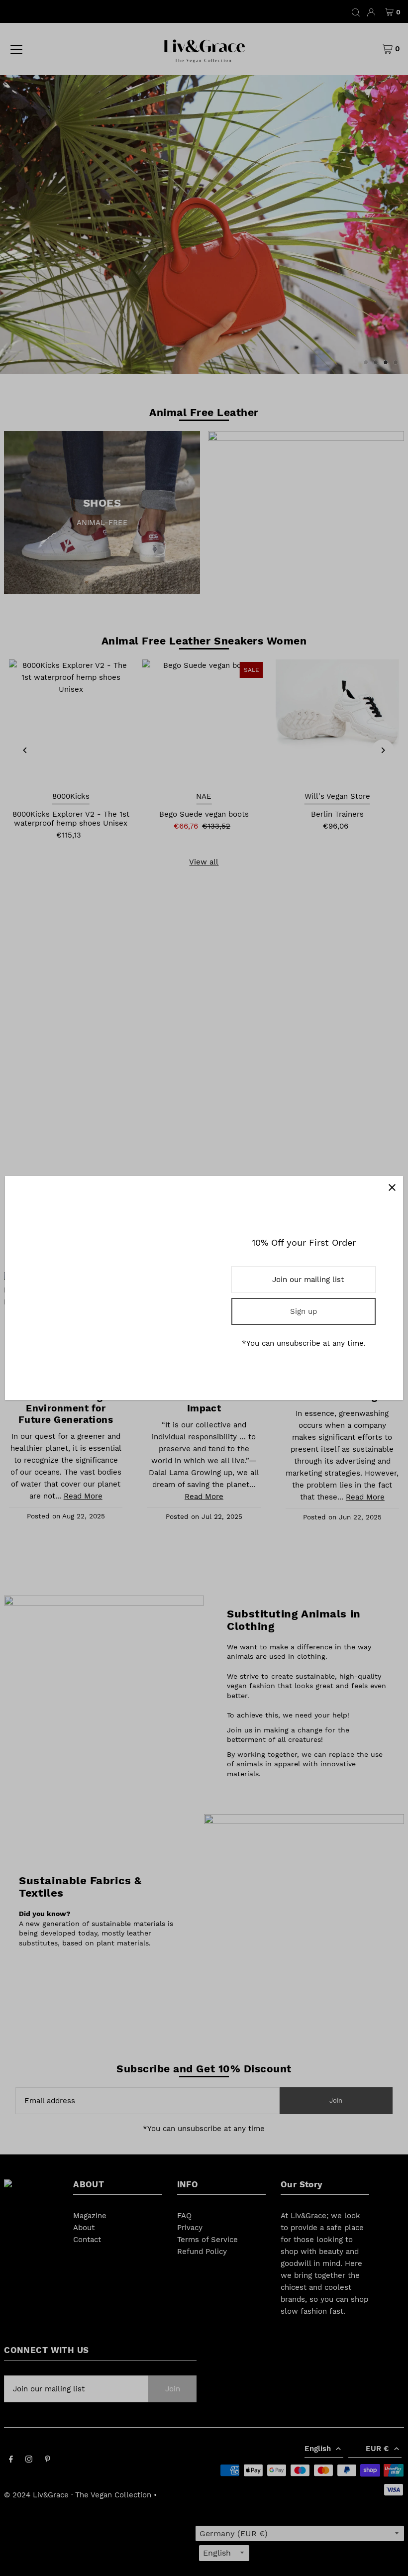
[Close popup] (392, 1187)
